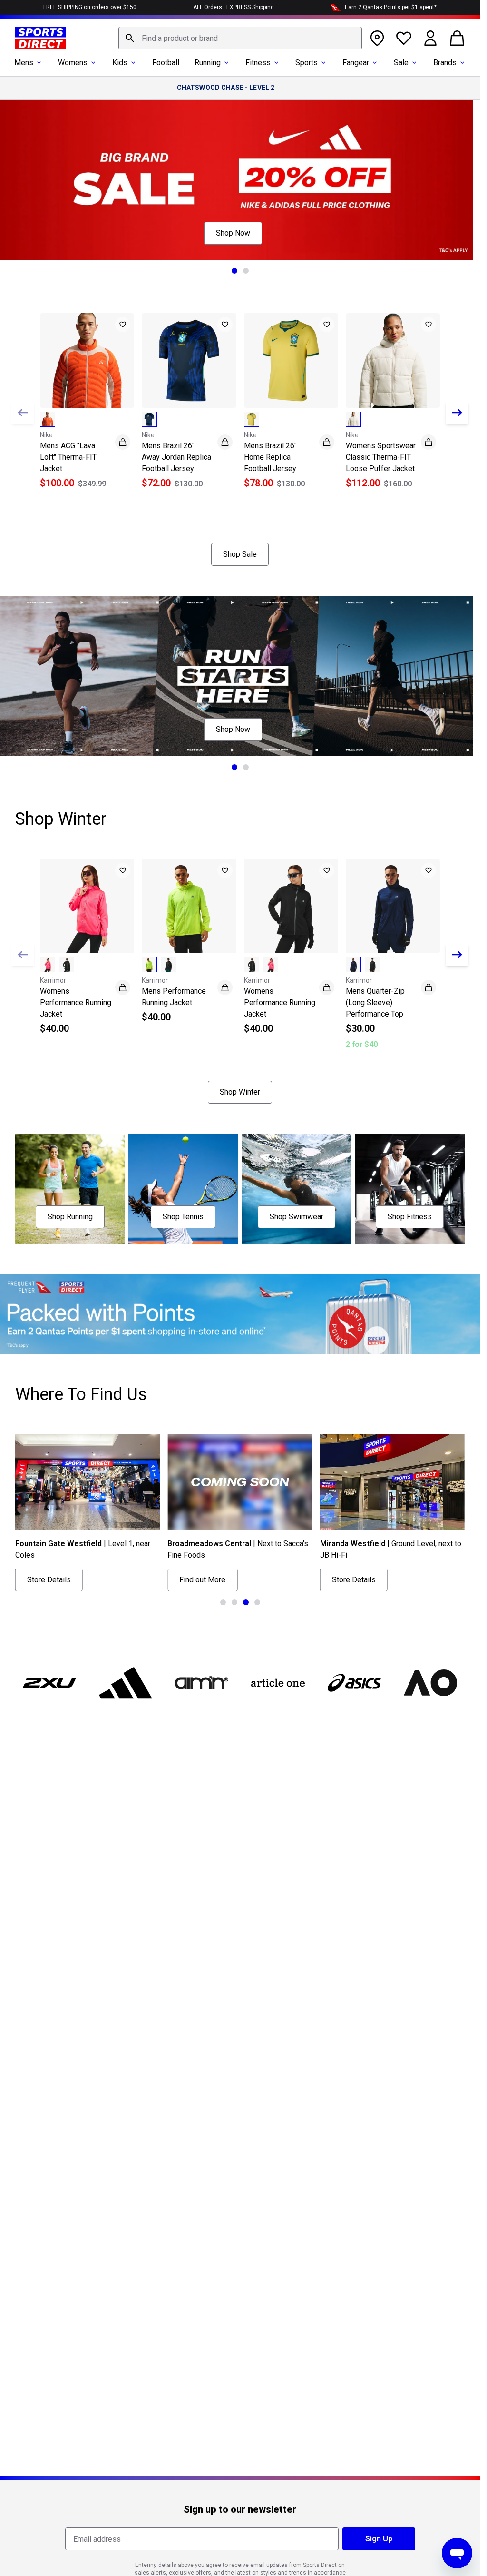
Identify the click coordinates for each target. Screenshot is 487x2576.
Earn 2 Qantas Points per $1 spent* (391, 7)
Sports (307, 63)
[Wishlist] (404, 38)
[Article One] (278, 1683)
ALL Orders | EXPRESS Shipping (234, 7)
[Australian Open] (430, 1683)
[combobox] (240, 38)
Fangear (356, 63)
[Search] (130, 38)
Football (166, 63)
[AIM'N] (202, 1683)
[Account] (430, 38)
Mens (24, 63)
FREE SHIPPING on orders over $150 (90, 7)
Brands (445, 63)
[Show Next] (457, 413)
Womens (73, 63)
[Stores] (377, 38)
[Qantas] (240, 1314)
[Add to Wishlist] (123, 325)
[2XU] (49, 1683)
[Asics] (354, 1683)
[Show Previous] (23, 413)
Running (208, 63)
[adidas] (126, 1683)
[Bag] (457, 38)
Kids (120, 63)
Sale (401, 63)
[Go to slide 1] (234, 271)
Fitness (258, 63)
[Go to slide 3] (246, 1602)
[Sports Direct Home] (41, 38)
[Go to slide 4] (257, 1602)
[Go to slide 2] (246, 271)
